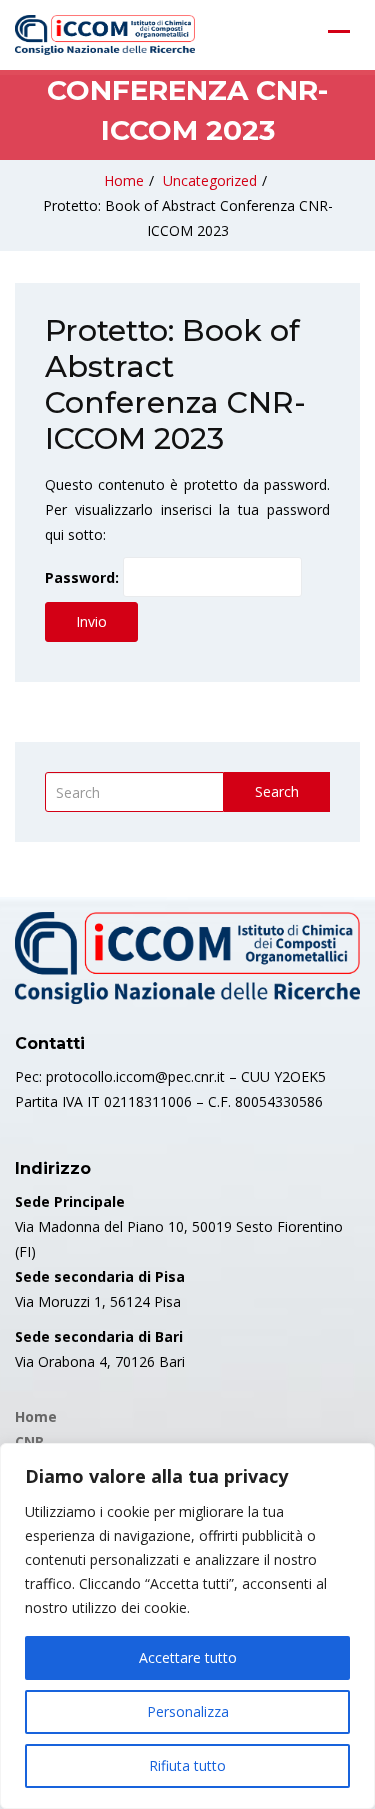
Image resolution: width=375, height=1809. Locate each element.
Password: (84, 577)
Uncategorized (210, 180)
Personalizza (188, 1711)
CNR (29, 1441)
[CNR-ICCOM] (105, 35)
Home (124, 180)
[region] (187, 1626)
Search (277, 791)
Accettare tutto (188, 1657)
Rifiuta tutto (187, 1765)
